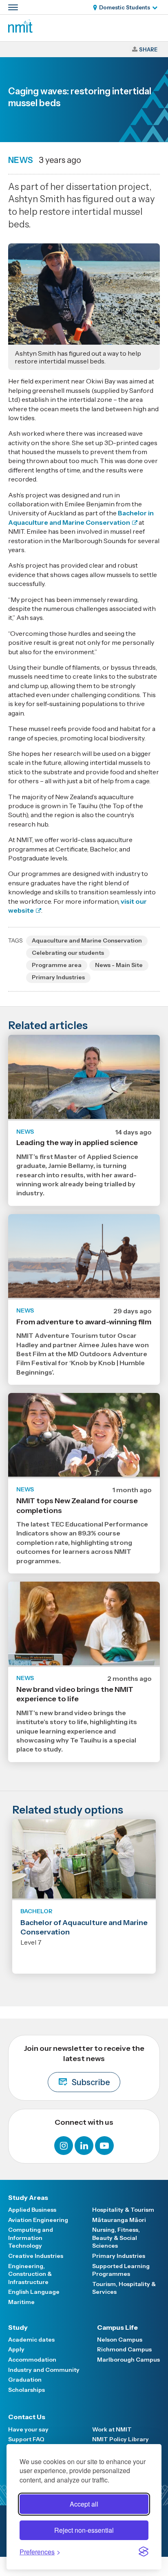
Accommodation (32, 2360)
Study (18, 2327)
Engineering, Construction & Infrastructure (30, 2274)
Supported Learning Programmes (121, 2270)
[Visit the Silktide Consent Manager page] (144, 2551)
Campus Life (117, 2327)
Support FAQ (26, 2439)
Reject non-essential (84, 2530)
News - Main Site (119, 965)
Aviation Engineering (38, 2220)
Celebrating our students (68, 953)
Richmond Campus (124, 2349)
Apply (16, 2349)
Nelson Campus (120, 2340)
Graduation (25, 2380)
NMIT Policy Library (120, 2439)
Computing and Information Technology (31, 2238)
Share (148, 49)
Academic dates (31, 2340)
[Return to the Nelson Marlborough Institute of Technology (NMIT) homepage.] (20, 30)
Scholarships (27, 2390)
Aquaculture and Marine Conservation (87, 940)
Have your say (28, 2429)
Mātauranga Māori (119, 2220)
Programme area (57, 965)
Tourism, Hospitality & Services (124, 2288)
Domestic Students (125, 7)
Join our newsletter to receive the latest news (84, 2066)
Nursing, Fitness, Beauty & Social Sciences (116, 2238)
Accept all (84, 2504)
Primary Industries (58, 977)
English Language (34, 2292)
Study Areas (28, 2197)
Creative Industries (36, 2256)
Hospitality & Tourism (123, 2210)
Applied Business (32, 2210)
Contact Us (27, 2417)
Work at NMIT (112, 2429)
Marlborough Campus (128, 2360)
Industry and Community (44, 2370)
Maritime (21, 2302)
